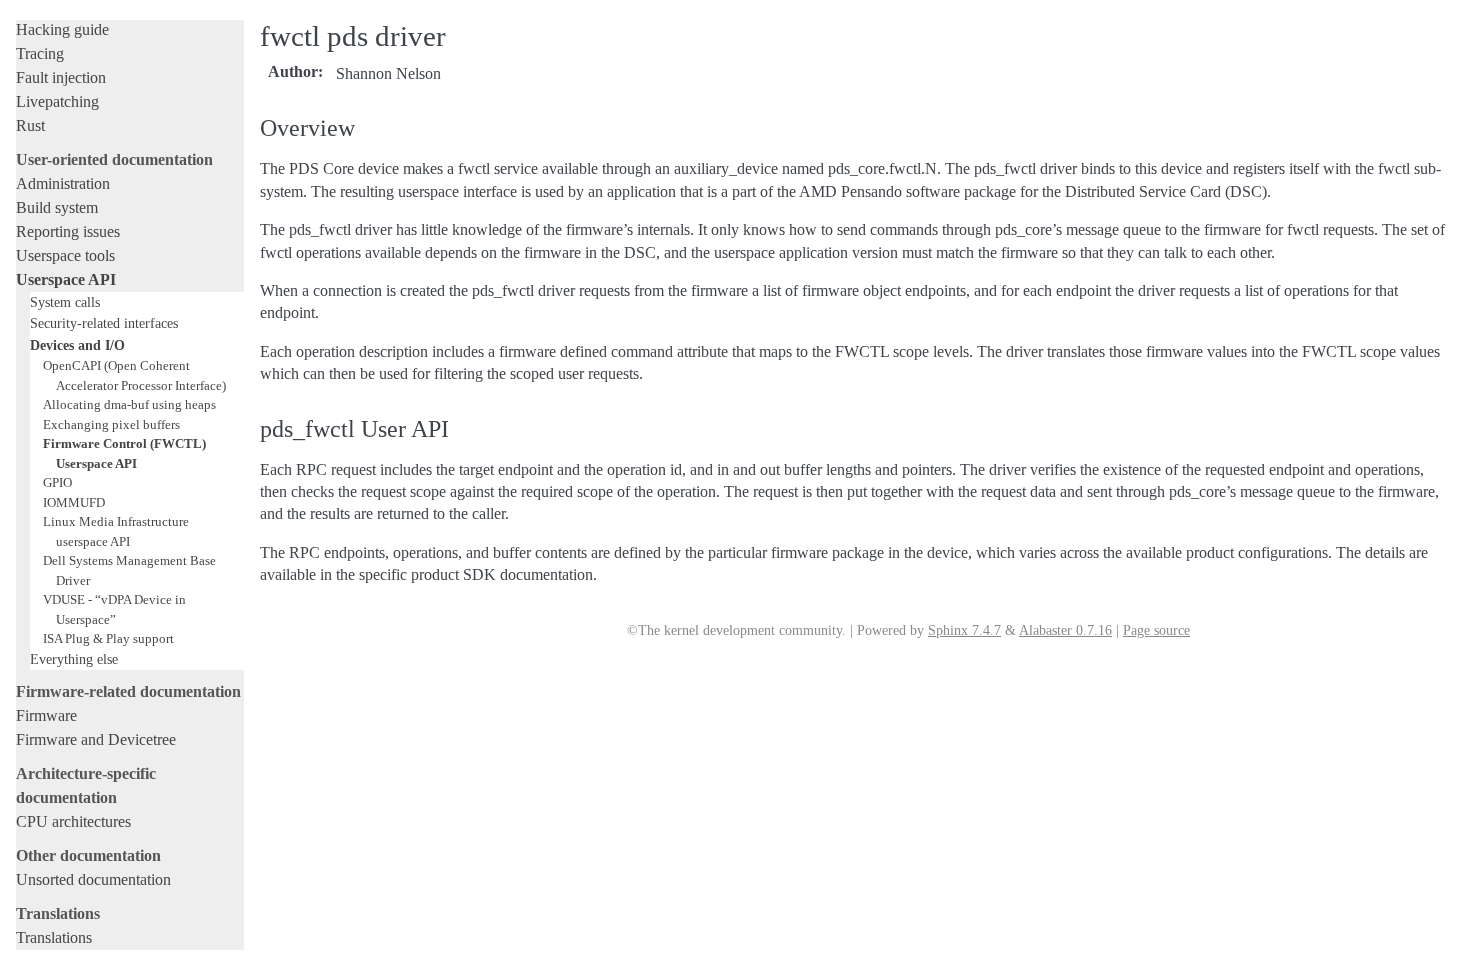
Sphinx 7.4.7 (964, 630)
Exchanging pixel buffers (111, 424)
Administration (63, 183)
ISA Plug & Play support (108, 638)
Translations (54, 937)
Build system (57, 207)
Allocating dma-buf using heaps (129, 404)
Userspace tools (65, 255)
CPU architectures (73, 821)
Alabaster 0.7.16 (1065, 630)
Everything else (74, 659)
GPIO (57, 482)
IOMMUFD (74, 502)
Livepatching (57, 101)
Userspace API (66, 279)
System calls (65, 302)
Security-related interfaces (104, 323)
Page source (1156, 630)
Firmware (46, 715)
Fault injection (61, 77)
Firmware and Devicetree (96, 739)
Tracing (40, 53)
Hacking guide (62, 29)
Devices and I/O (77, 345)
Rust (30, 125)
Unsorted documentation (93, 879)
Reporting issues (68, 231)
